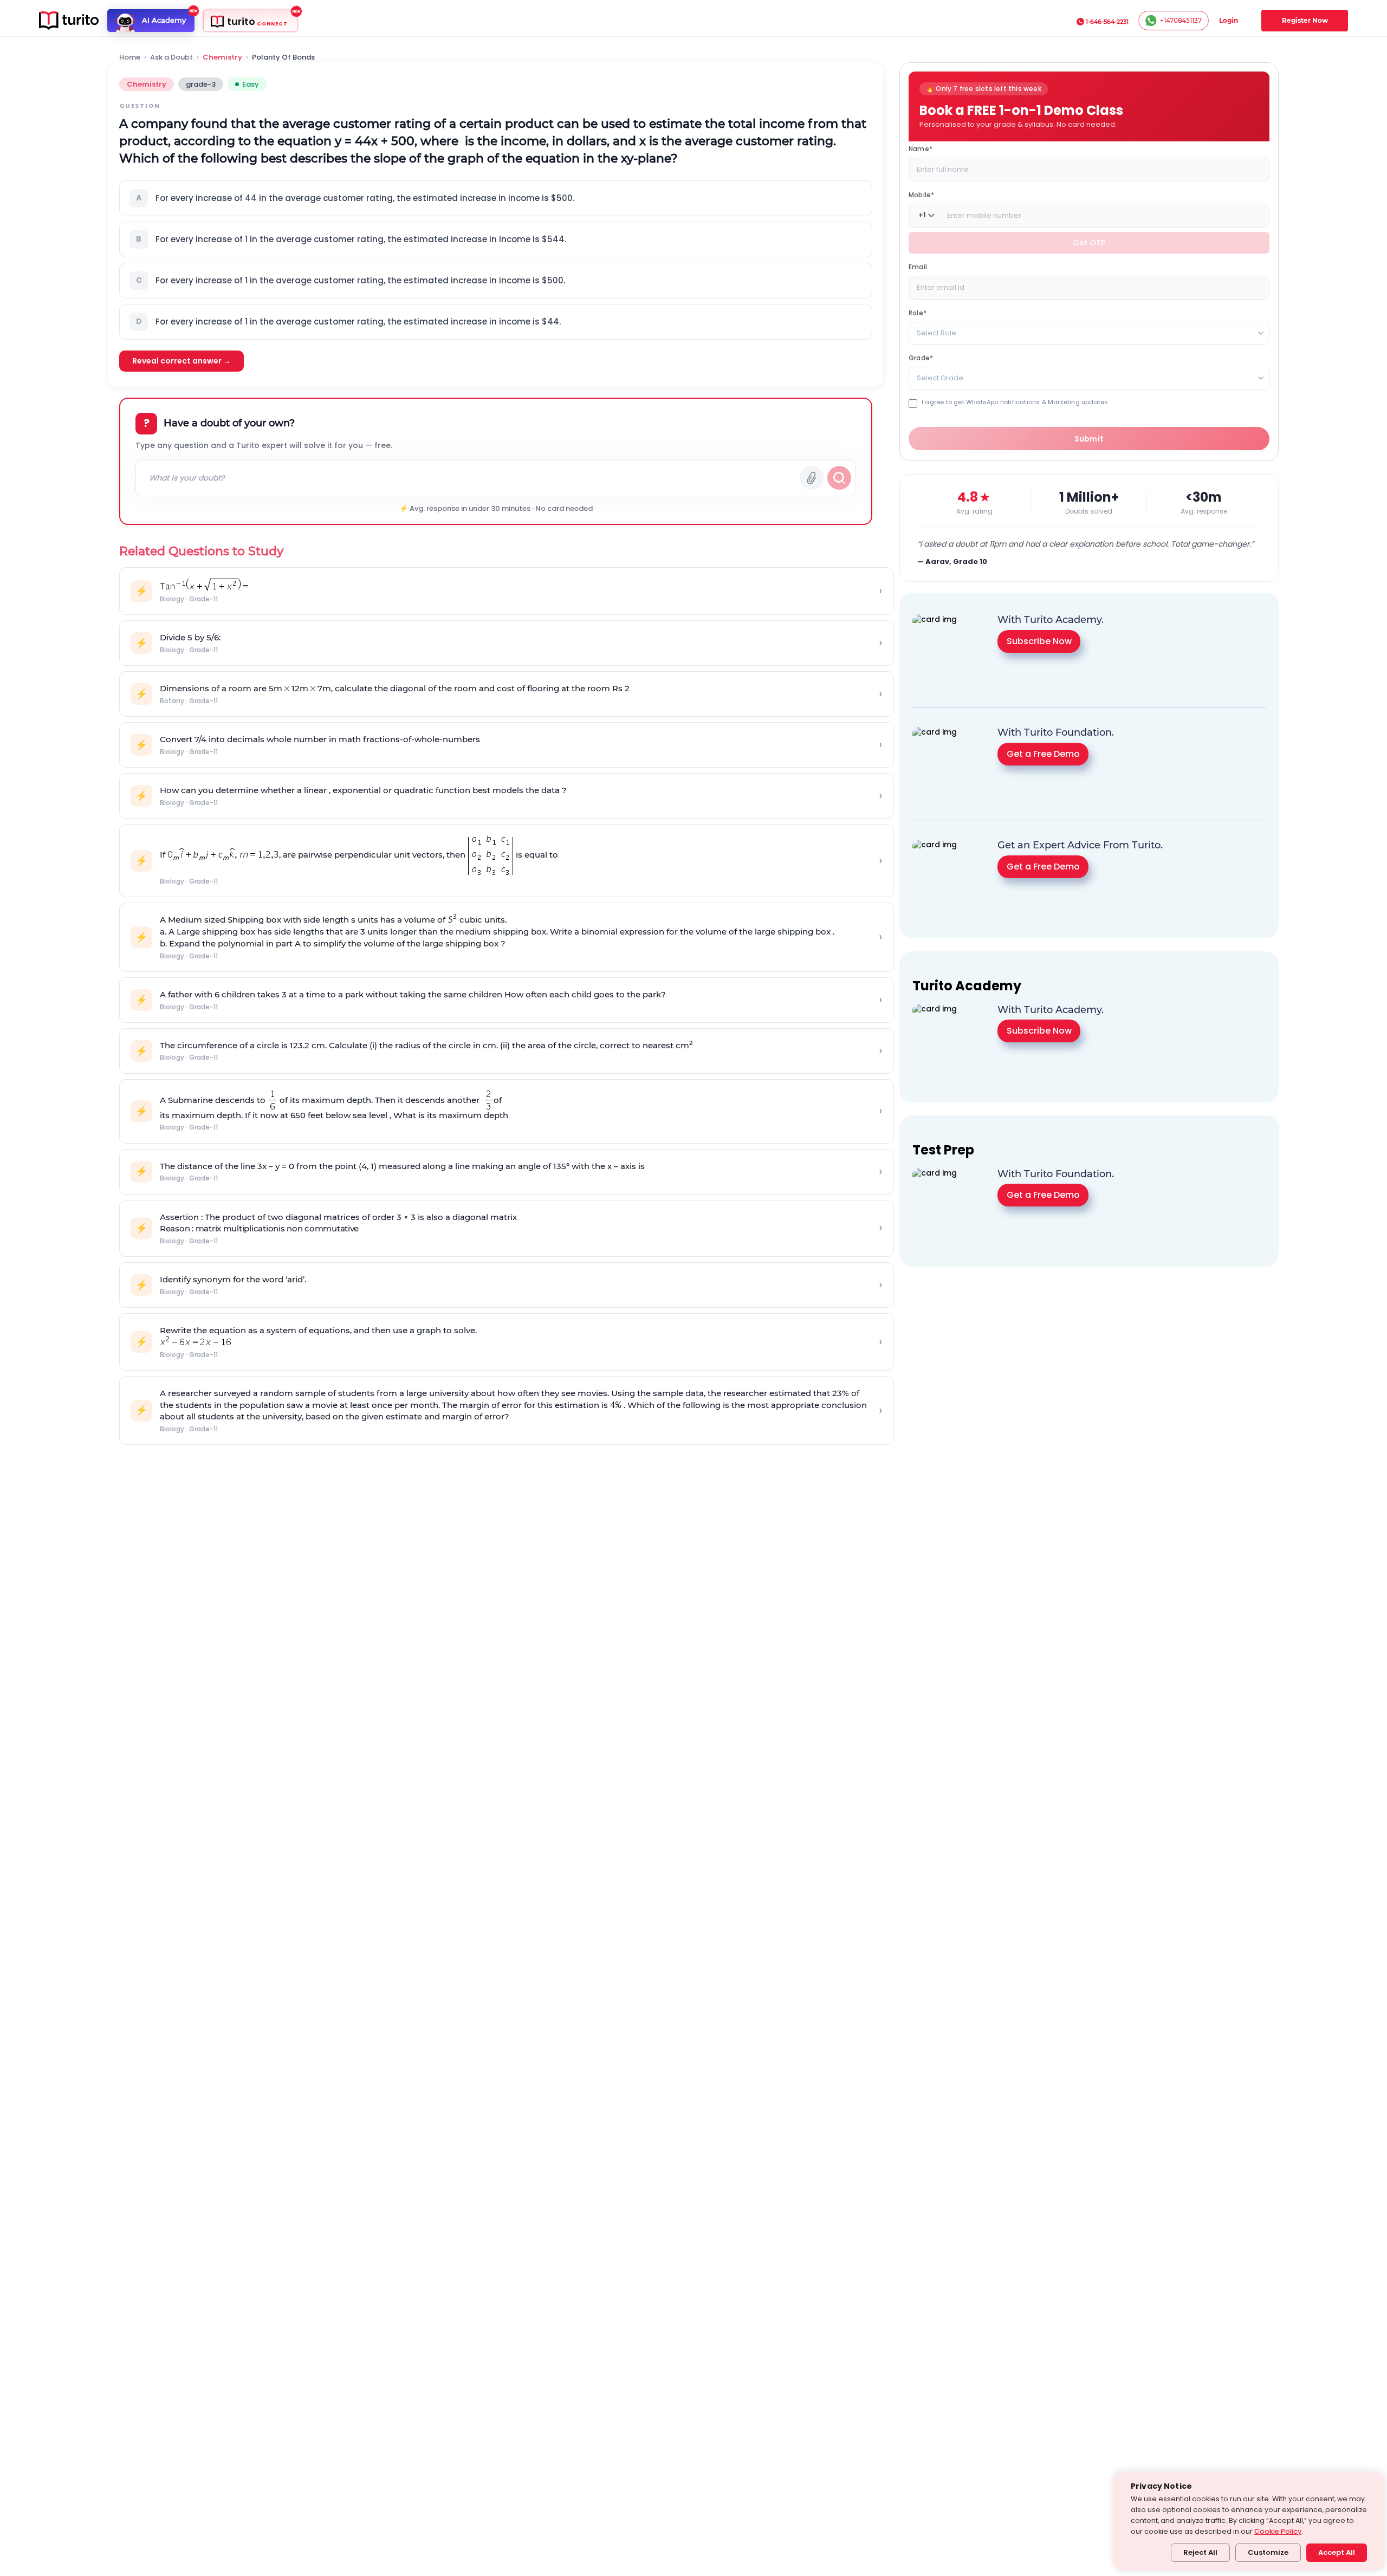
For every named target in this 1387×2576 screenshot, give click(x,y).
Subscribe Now (1039, 641)
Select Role (936, 332)
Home (130, 57)
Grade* (921, 357)
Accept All (1337, 2552)
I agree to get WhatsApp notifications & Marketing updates (1015, 402)
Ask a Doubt (171, 57)
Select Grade (940, 377)
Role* (918, 312)
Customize (1268, 2552)
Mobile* (921, 194)
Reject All (1200, 2552)
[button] (496, 198)
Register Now (1305, 20)
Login (1229, 20)
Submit (1089, 438)
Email (918, 266)
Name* (921, 148)
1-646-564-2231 (1107, 22)
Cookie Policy (1278, 2531)
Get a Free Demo (1043, 753)
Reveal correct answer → (182, 361)
